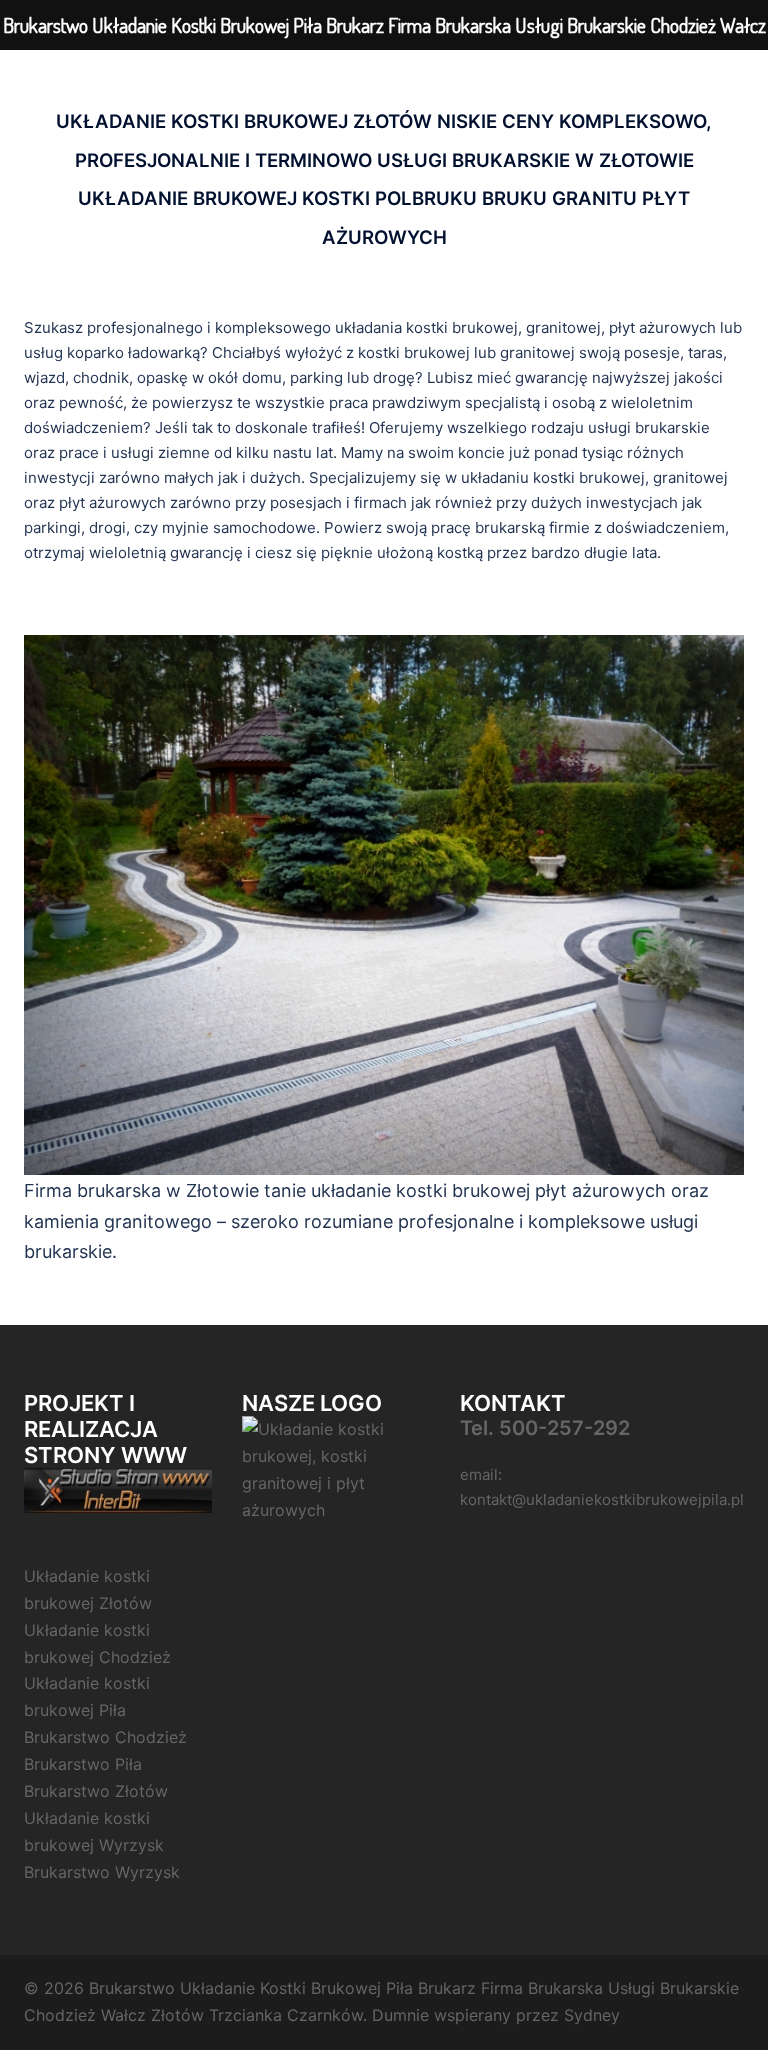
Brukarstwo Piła (83, 1764)
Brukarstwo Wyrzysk (102, 1872)
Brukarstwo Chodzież (105, 1737)
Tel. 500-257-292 (545, 1428)
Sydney (592, 2015)
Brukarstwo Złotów (96, 1791)
